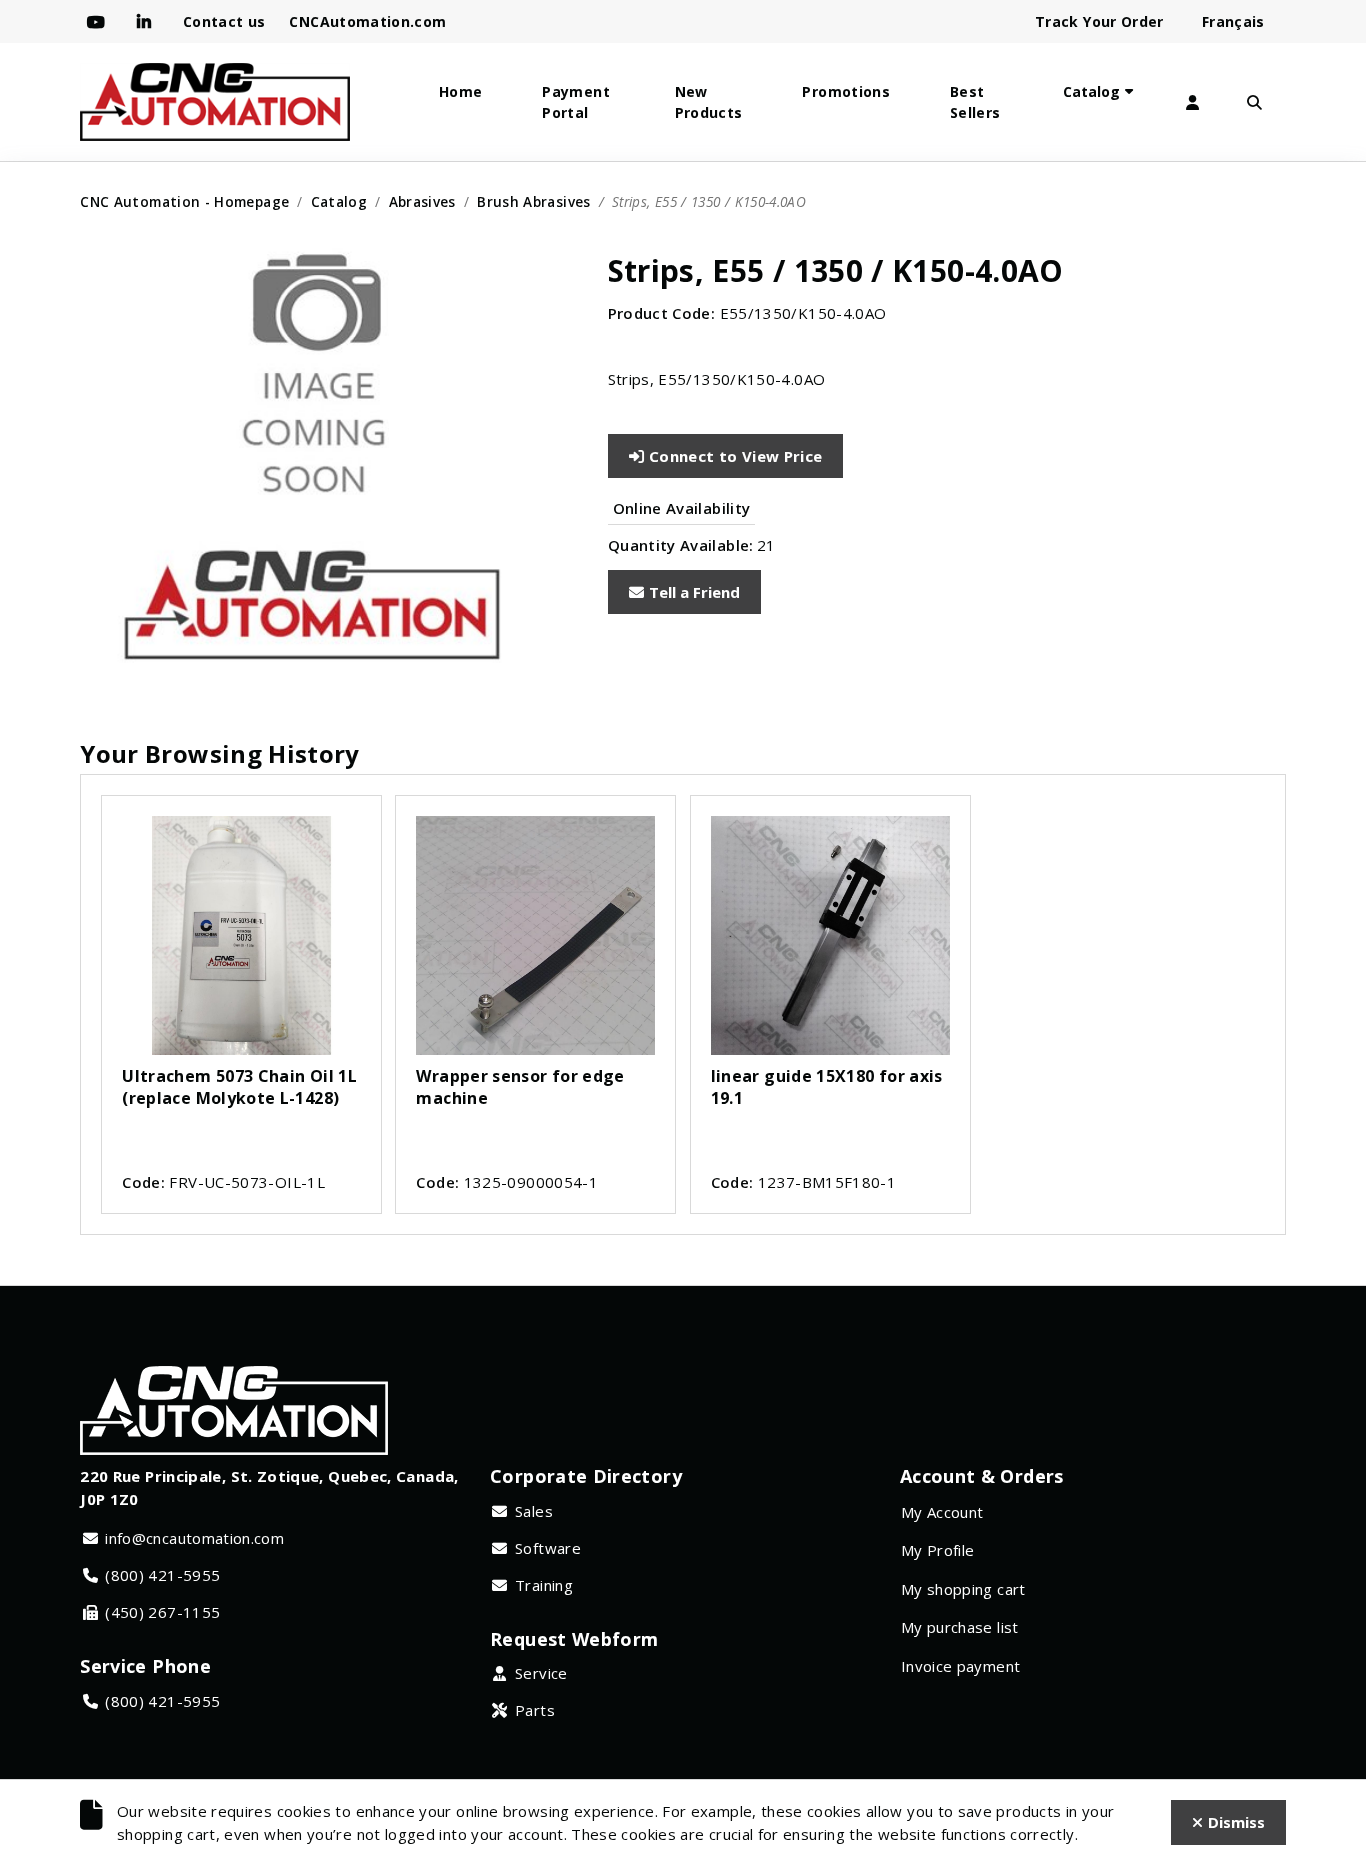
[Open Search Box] (1255, 102)
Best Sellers (975, 102)
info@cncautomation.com (194, 1538)
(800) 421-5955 (162, 1575)
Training (544, 1585)
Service (541, 1673)
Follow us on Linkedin (148, 22)
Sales (534, 1511)
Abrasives (422, 201)
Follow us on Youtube (100, 22)
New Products (709, 102)
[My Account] (1193, 102)
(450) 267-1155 (162, 1612)
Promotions (846, 91)
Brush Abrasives (533, 201)
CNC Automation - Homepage (184, 201)
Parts (535, 1710)
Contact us (224, 21)
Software (548, 1548)
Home (460, 91)
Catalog (1091, 91)
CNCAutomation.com (367, 21)
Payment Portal (576, 102)
